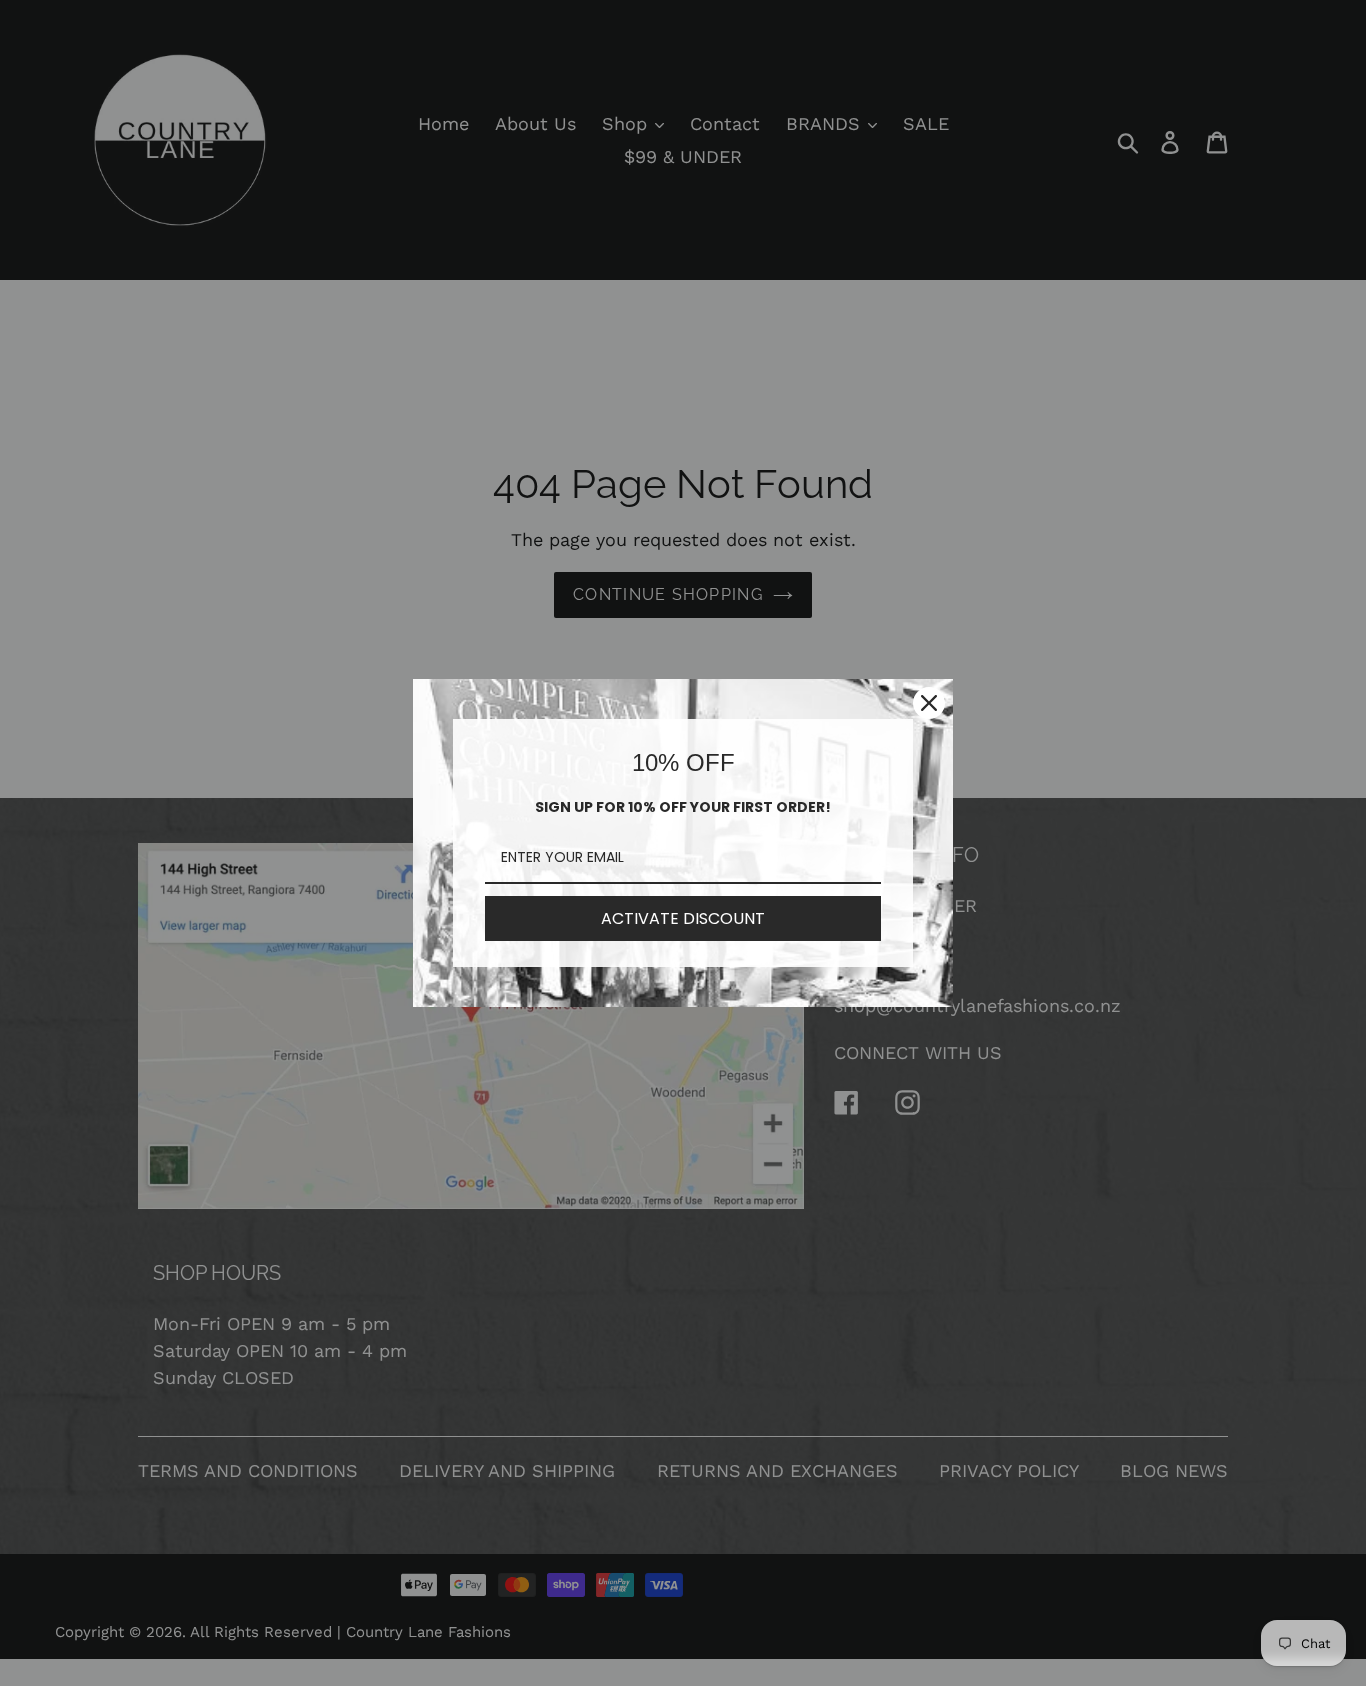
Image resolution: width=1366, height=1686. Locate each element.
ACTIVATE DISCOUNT (683, 918)
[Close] (929, 703)
